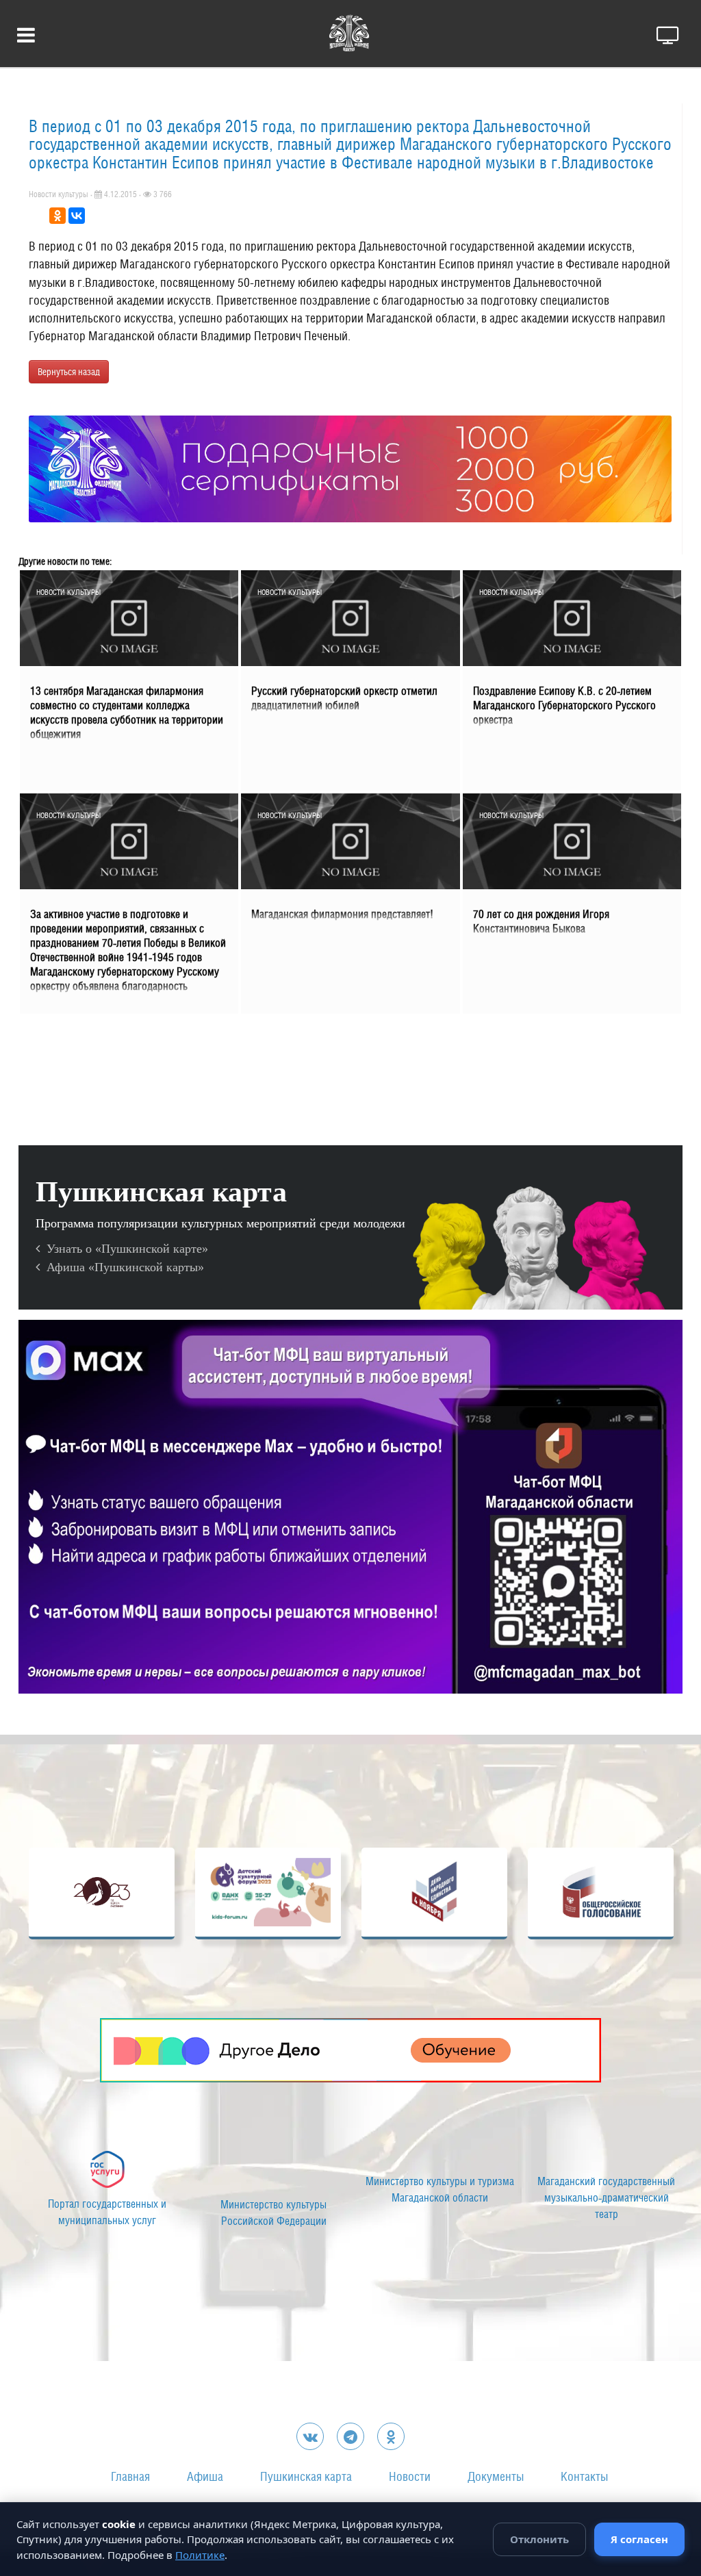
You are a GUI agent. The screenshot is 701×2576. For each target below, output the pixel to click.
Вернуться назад (69, 372)
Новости (410, 2476)
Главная (130, 2476)
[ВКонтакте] (77, 216)
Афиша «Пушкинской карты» (122, 1267)
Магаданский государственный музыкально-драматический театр (601, 2198)
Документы (496, 2476)
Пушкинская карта (306, 2476)
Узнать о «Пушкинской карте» (124, 1249)
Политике (200, 2555)
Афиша (205, 2476)
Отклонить (539, 2539)
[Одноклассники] (58, 216)
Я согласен (639, 2539)
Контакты (584, 2476)
